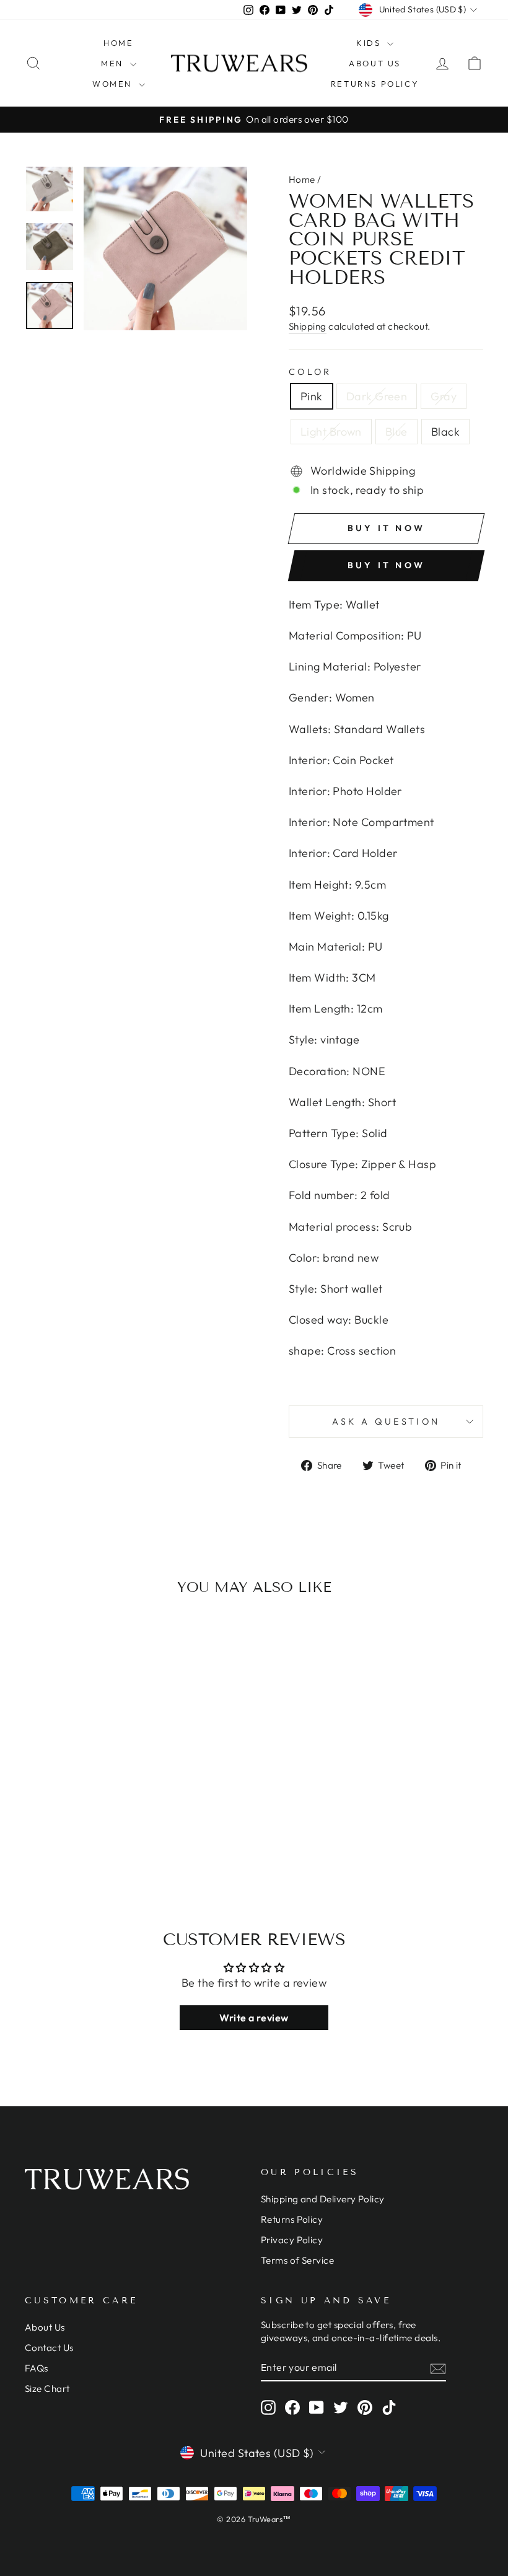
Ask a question (386, 1422)
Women (114, 84)
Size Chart (47, 2389)
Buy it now (386, 565)
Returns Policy (375, 84)
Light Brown (331, 432)
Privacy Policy (292, 2240)
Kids (370, 43)
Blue (396, 432)
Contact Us (49, 2348)
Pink (312, 396)
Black (445, 432)
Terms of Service (297, 2260)
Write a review (254, 2018)
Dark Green (377, 396)
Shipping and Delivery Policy (323, 2199)
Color (310, 372)
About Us (375, 63)
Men (114, 63)
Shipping (308, 326)
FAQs (37, 2368)
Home (118, 43)
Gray (444, 396)
